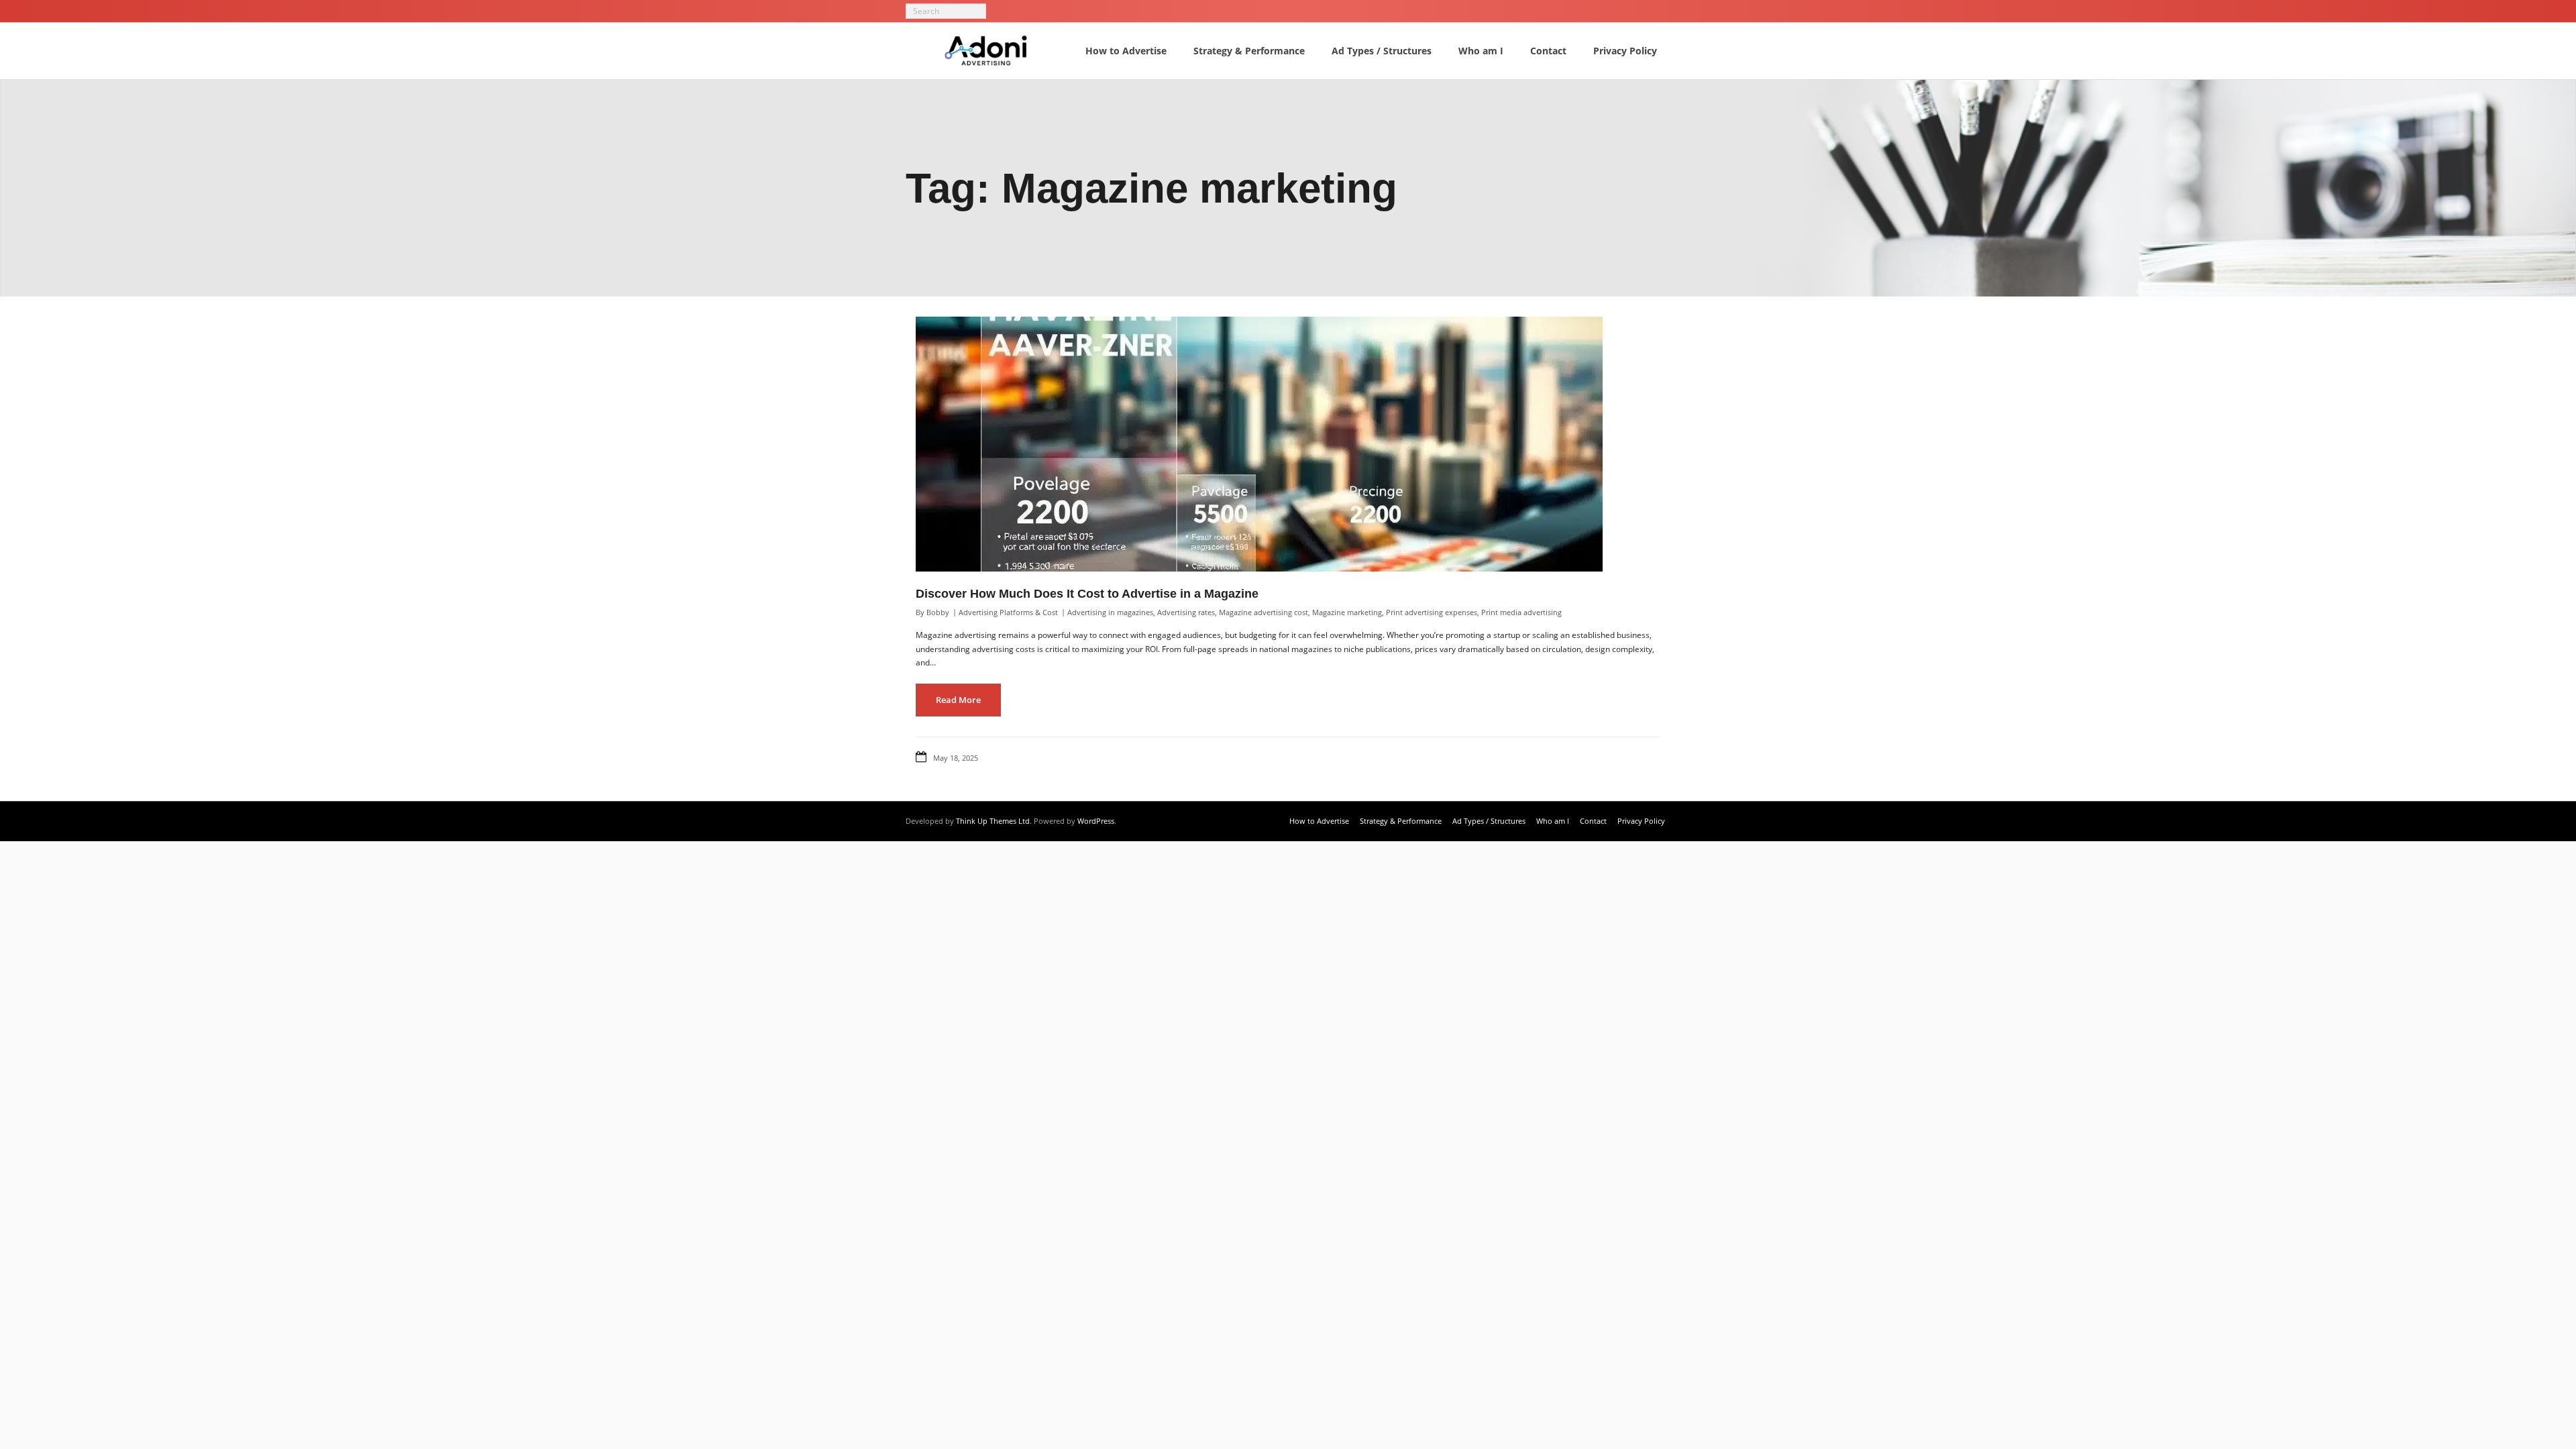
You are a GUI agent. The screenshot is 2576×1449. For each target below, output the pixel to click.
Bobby (938, 612)
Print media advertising (1521, 612)
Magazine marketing (1347, 612)
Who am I (1553, 821)
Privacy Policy (1641, 821)
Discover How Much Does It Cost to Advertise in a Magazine (1087, 594)
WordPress (1096, 821)
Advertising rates (1186, 612)
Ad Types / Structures (1489, 821)
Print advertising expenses (1432, 612)
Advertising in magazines (1110, 612)
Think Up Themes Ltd (993, 821)
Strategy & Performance (1401, 821)
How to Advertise (1319, 821)
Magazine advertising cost (1264, 612)
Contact (1593, 821)
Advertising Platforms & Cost (1008, 612)
